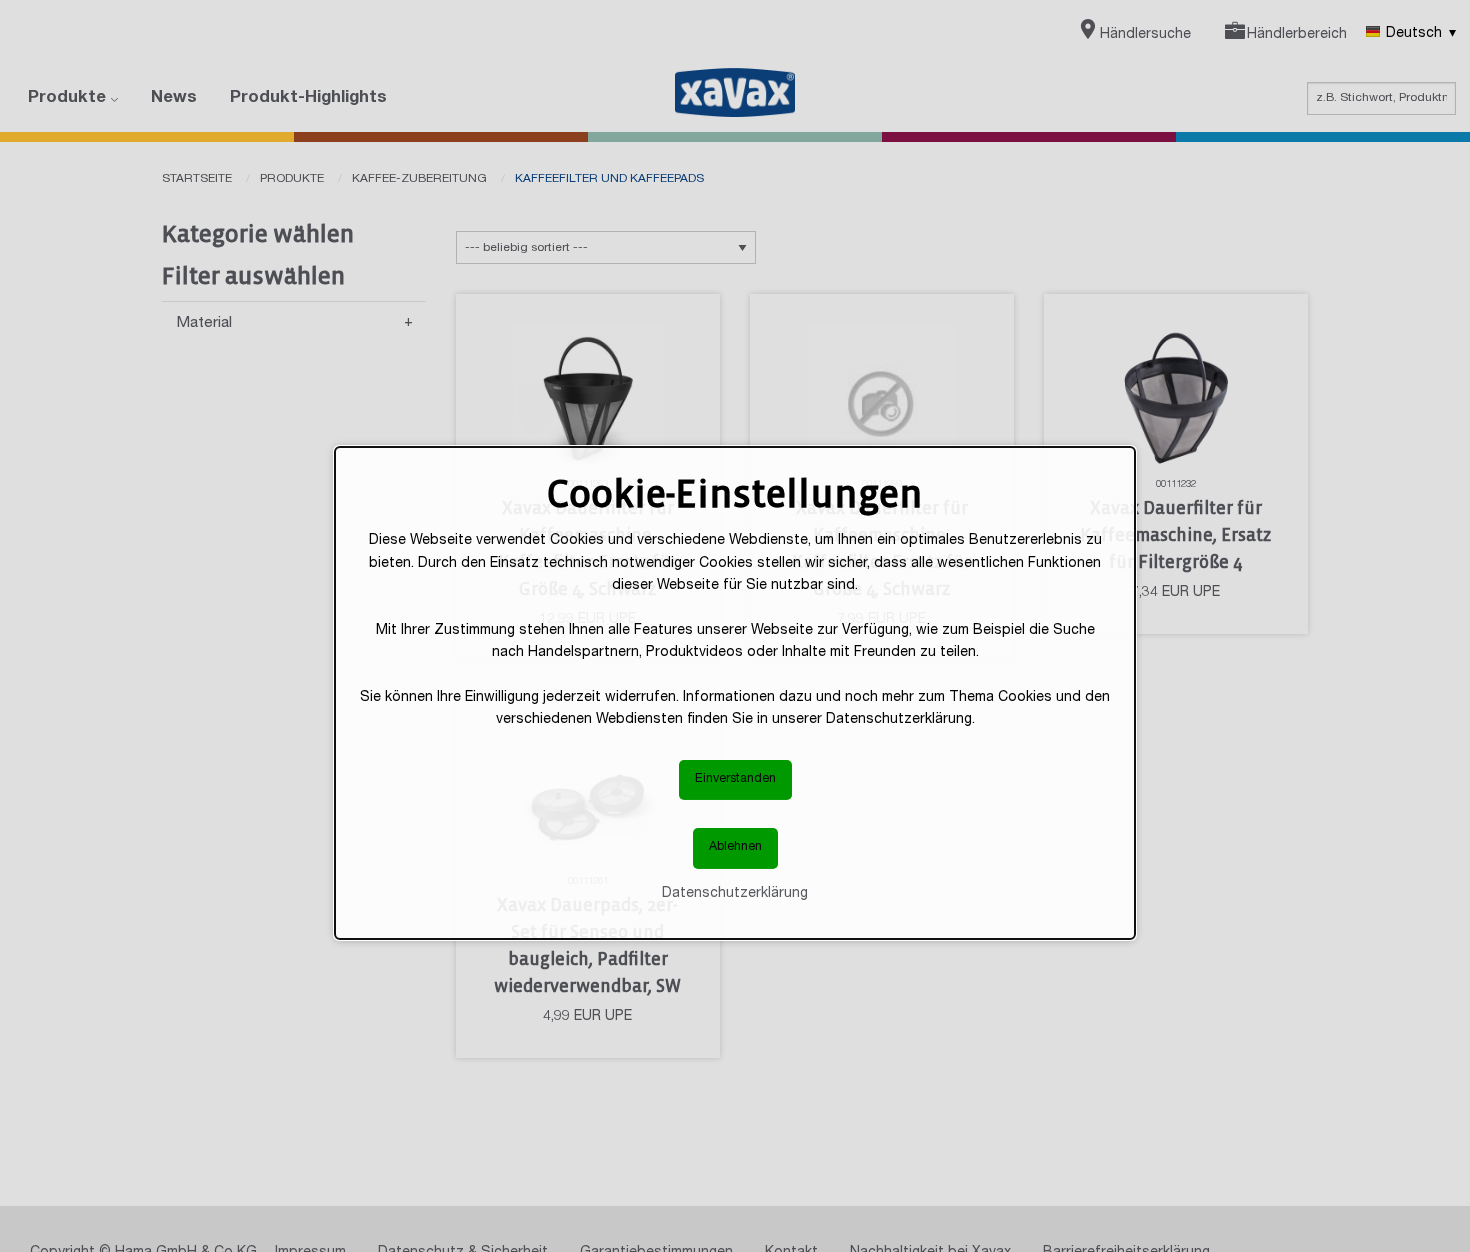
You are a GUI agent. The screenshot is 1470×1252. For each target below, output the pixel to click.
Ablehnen (735, 847)
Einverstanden (735, 778)
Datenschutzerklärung (735, 894)
